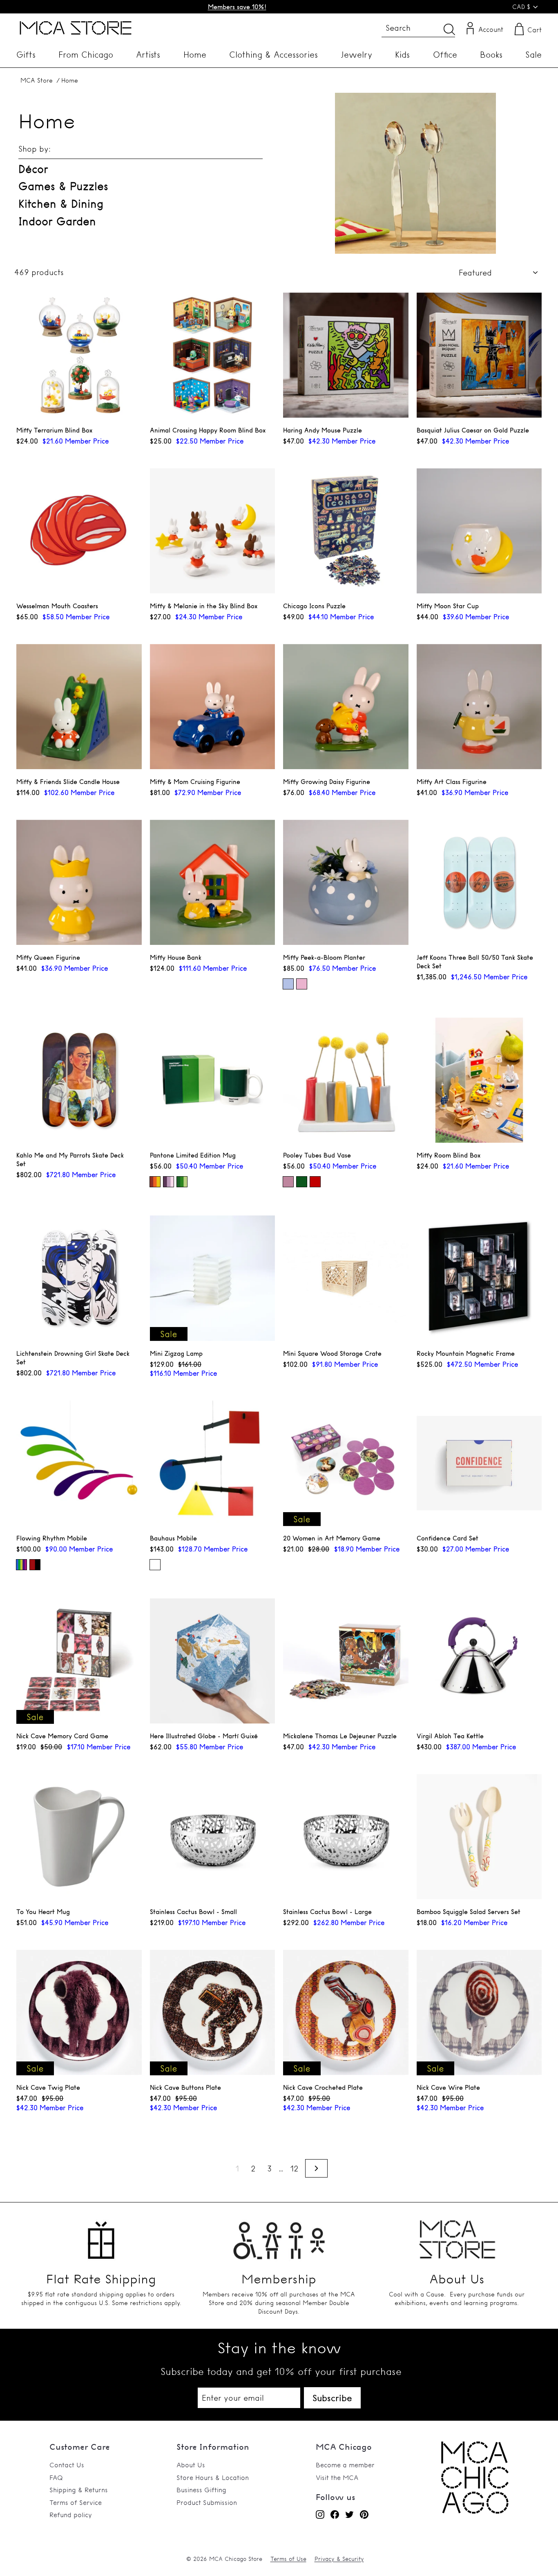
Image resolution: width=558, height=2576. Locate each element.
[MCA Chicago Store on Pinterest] (364, 2514)
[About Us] (457, 2236)
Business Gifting (201, 2490)
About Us (191, 2465)
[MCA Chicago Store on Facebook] (335, 2514)
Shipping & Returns (79, 2490)
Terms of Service (76, 2502)
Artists (148, 55)
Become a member (345, 2465)
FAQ (56, 2478)
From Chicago (86, 55)
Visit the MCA (337, 2478)
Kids (402, 55)
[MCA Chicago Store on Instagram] (320, 2514)
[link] (475, 2511)
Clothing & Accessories (273, 55)
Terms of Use (288, 2559)
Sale (533, 55)
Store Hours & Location (213, 2478)
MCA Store (37, 80)
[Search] (449, 29)
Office (445, 55)
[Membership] (279, 2236)
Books (491, 55)
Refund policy (71, 2515)
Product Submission (207, 2502)
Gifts (26, 55)
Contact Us (67, 2465)
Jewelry (356, 55)
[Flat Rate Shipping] (101, 2236)
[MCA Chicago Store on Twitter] (349, 2514)
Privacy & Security (339, 2559)
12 (294, 2169)
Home (195, 55)
